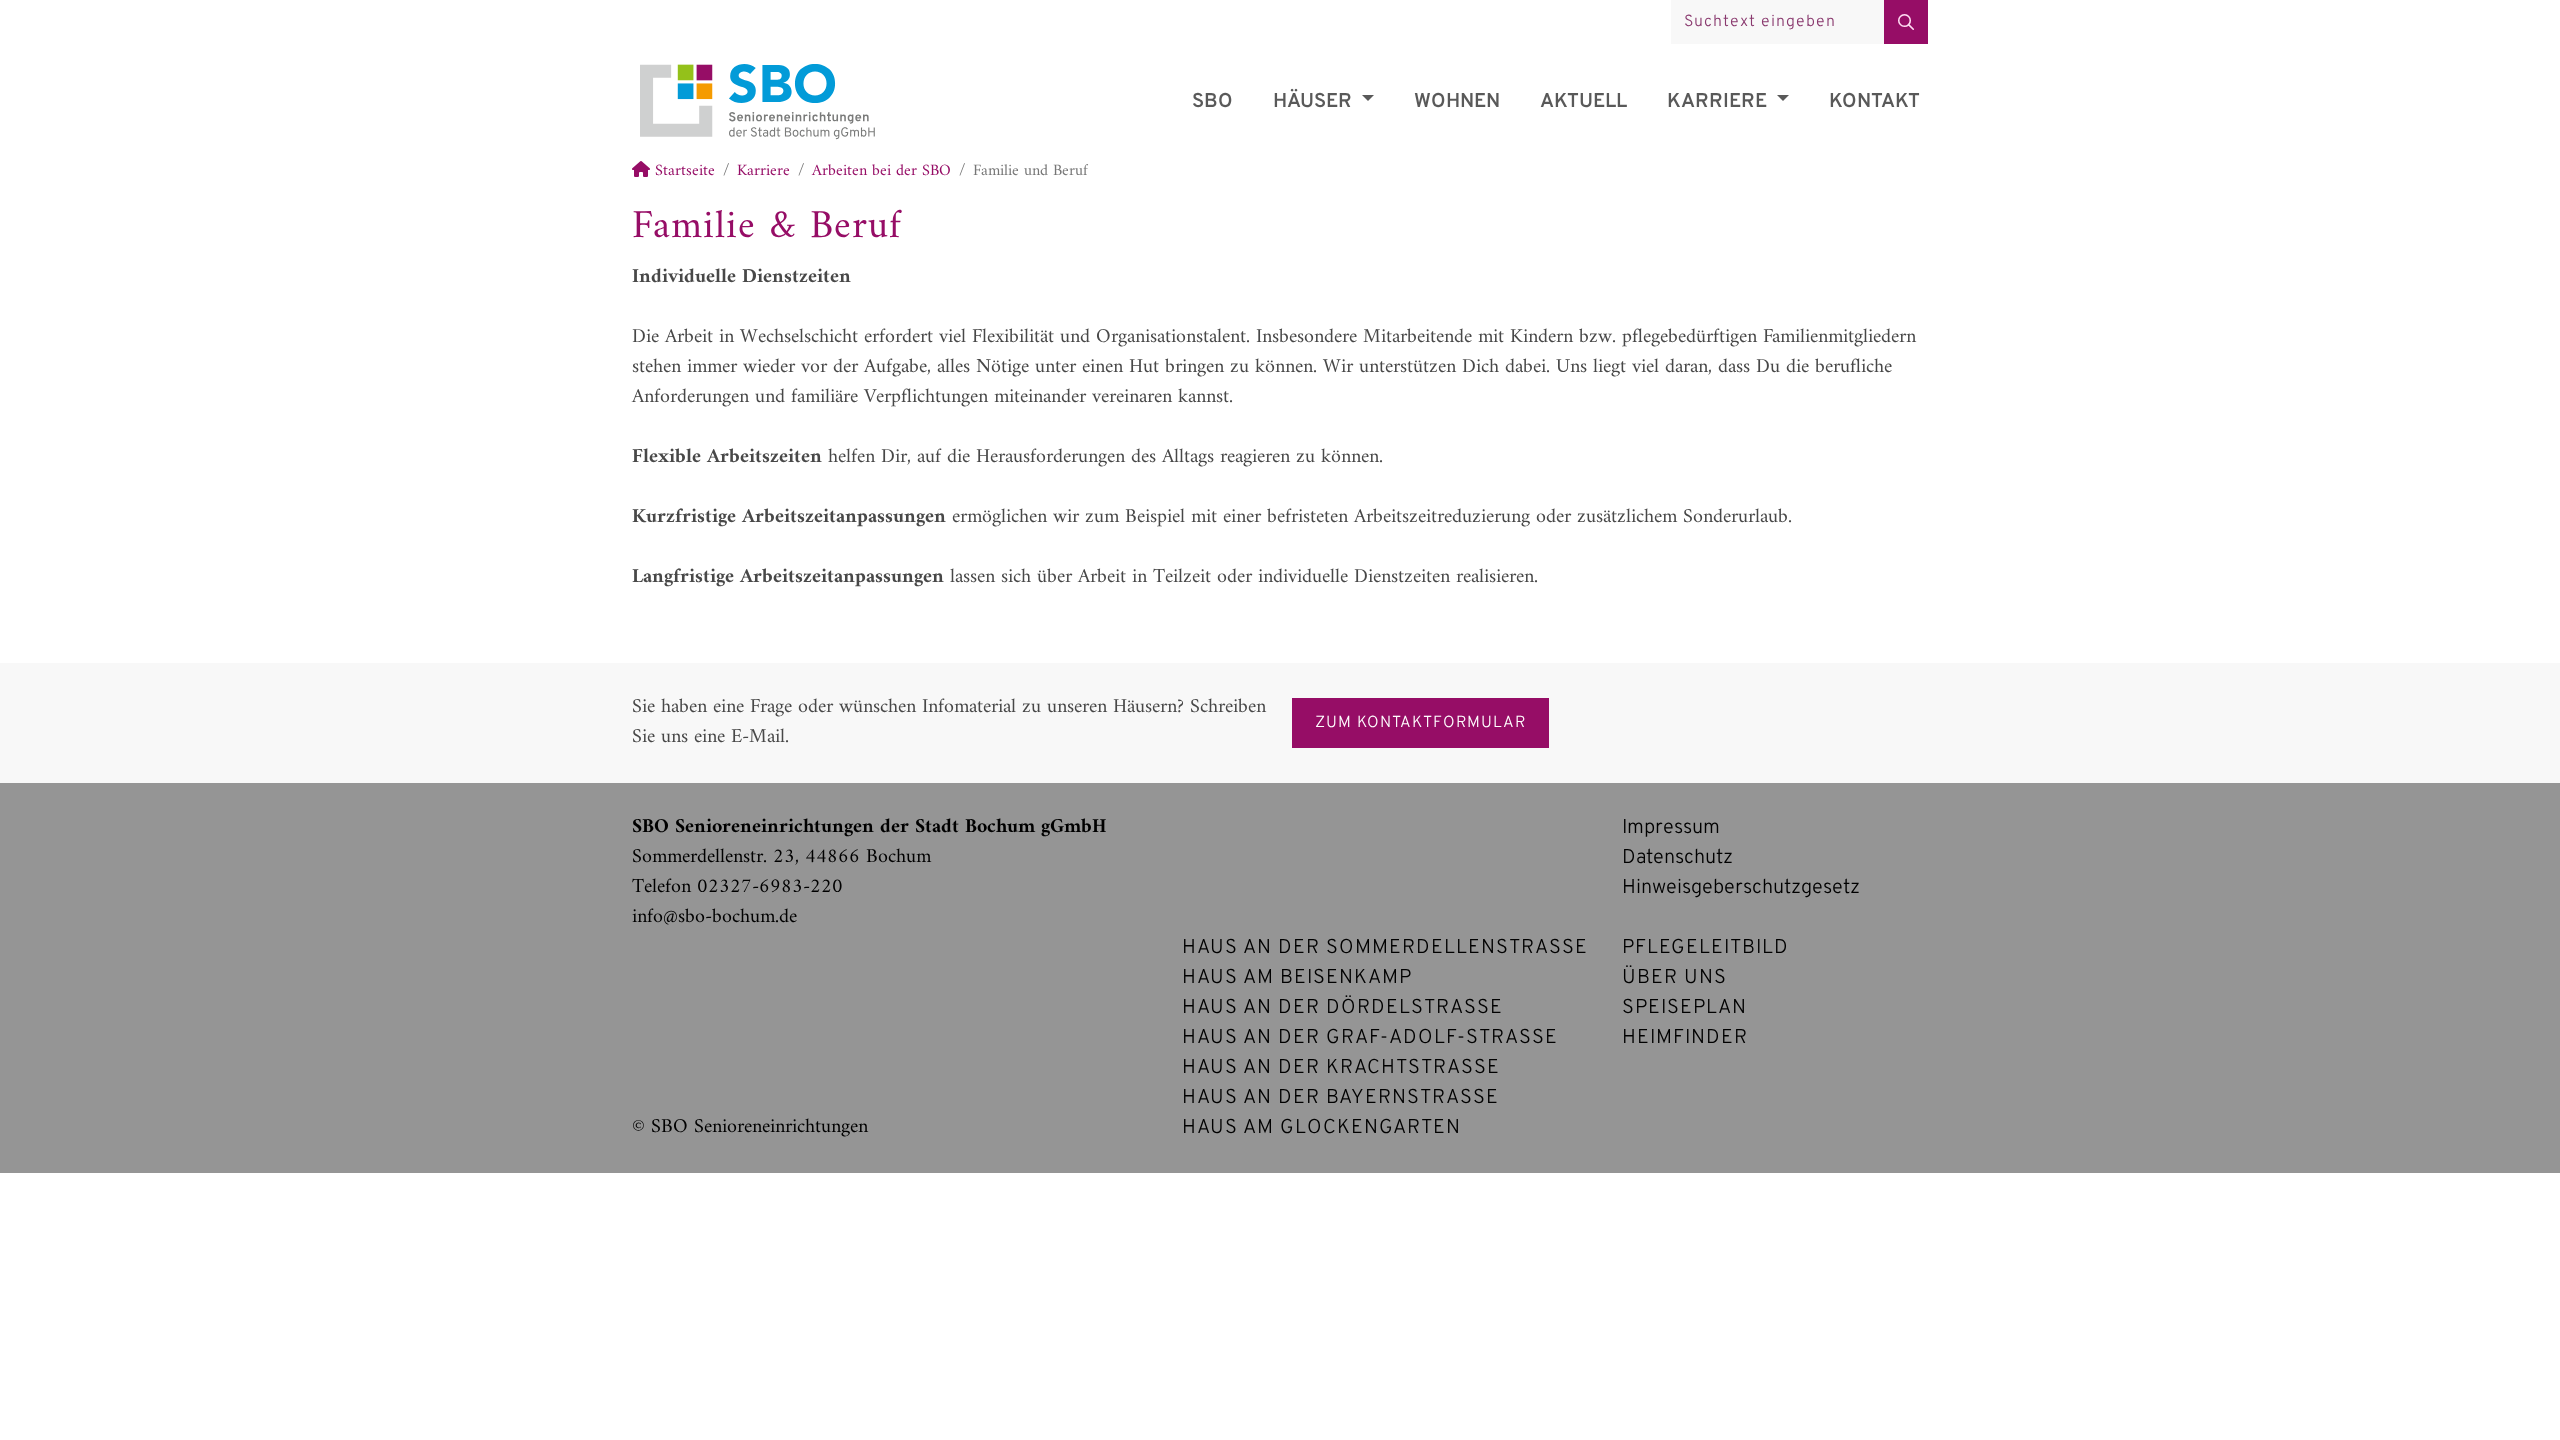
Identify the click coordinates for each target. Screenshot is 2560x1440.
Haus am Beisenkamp (1297, 978)
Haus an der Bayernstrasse (1340, 1098)
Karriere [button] (1719, 102)
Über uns (1674, 978)
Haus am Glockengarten (1321, 1128)
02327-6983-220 (770, 887)
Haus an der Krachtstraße (1341, 1068)
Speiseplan (1684, 1008)
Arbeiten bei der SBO (881, 171)
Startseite (682, 171)
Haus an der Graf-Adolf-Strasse (1370, 1038)
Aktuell (1583, 102)
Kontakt (1874, 102)
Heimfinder (1685, 1038)
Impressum (1671, 828)
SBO (1212, 102)
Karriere (763, 171)
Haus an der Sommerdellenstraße (1385, 948)
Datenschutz (1677, 858)
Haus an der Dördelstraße (1342, 1008)
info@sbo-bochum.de (714, 917)
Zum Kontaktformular (1420, 723)
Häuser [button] (1315, 102)
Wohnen (1457, 102)
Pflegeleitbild (1705, 948)
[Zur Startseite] (757, 71)
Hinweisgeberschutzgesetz (1741, 888)
